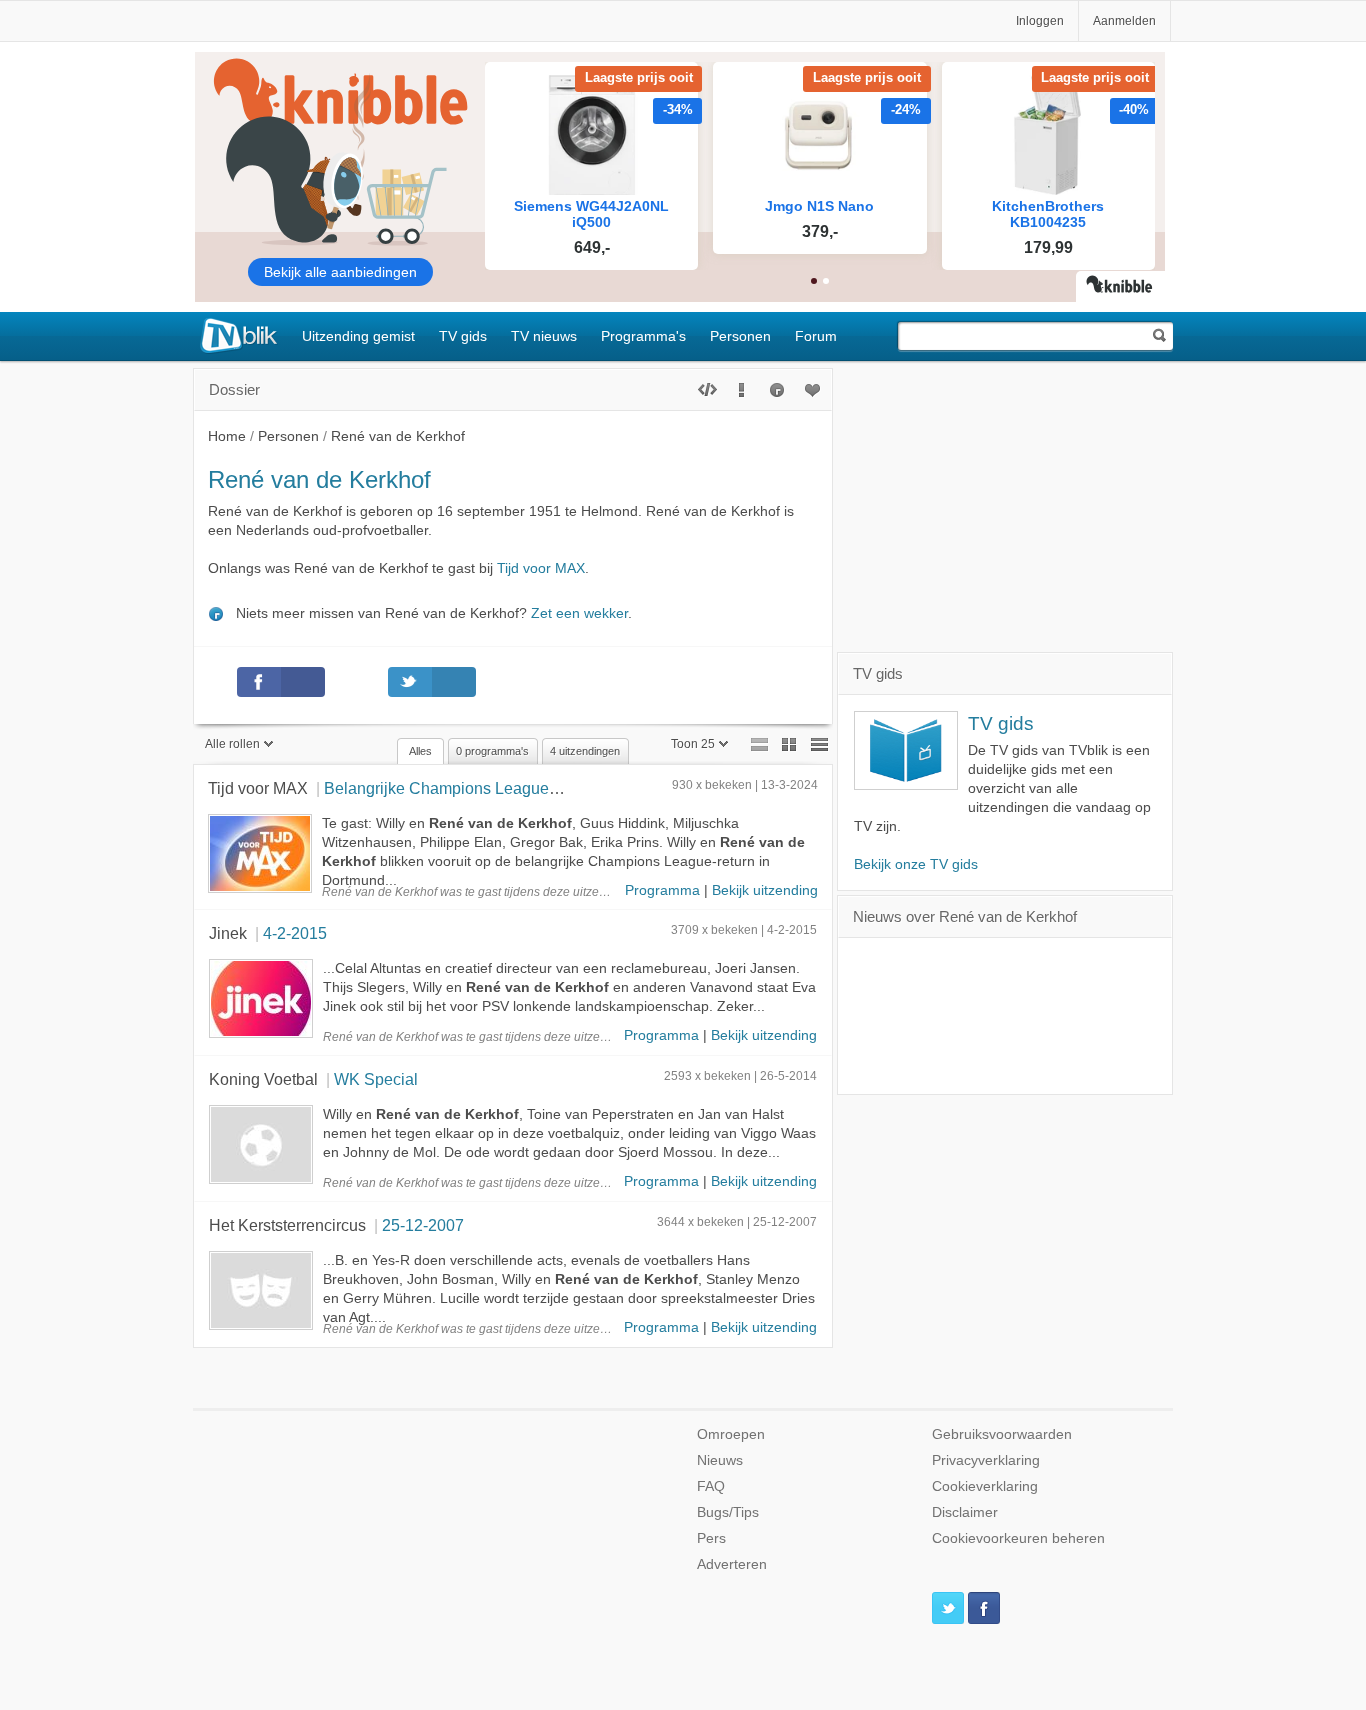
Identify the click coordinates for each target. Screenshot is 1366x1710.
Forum (816, 336)
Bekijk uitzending (765, 890)
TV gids (463, 336)
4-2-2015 (295, 933)
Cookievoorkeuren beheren (1018, 1538)
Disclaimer (965, 1512)
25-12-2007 (423, 1225)
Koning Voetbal (263, 1079)
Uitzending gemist (358, 336)
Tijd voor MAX (541, 568)
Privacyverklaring (986, 1460)
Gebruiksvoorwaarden (1002, 1434)
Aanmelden (1124, 21)
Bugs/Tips (728, 1512)
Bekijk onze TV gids (916, 864)
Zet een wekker (579, 613)
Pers (711, 1538)
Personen (740, 336)
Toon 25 (693, 744)
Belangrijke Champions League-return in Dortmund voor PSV (541, 788)
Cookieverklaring (985, 1486)
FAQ (711, 1486)
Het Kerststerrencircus (287, 1225)
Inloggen (1040, 21)
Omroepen (731, 1434)
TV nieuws (544, 336)
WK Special (376, 1079)
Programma (662, 890)
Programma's (643, 336)
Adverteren (732, 1564)
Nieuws (720, 1460)
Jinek (228, 933)
